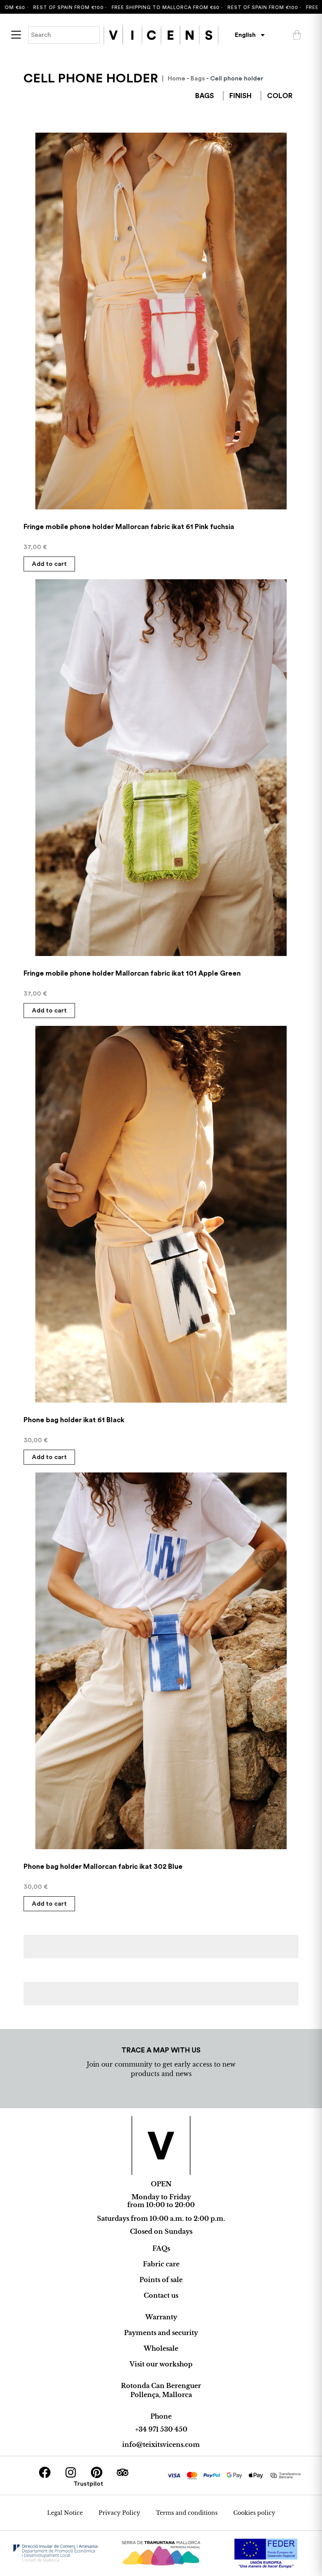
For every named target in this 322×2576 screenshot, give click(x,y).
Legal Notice (65, 2513)
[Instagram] (71, 2472)
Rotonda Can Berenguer (161, 2386)
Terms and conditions (187, 2513)
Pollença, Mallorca (161, 2395)
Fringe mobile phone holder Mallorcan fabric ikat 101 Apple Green (132, 973)
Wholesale (161, 2348)
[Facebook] (45, 2472)
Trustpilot (88, 2484)
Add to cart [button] (49, 564)
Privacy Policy (119, 2513)
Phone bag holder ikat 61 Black (74, 1420)
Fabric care (161, 2264)
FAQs (161, 2248)
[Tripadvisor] (123, 2472)
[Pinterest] (97, 2472)
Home (177, 78)
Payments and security (161, 2333)
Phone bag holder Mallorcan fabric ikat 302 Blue (103, 1866)
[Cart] (297, 35)
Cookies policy (254, 2513)
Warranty (161, 2317)
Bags (198, 78)
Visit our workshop (161, 2364)
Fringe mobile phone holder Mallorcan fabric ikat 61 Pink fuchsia (129, 527)
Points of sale (161, 2280)
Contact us (161, 2295)
